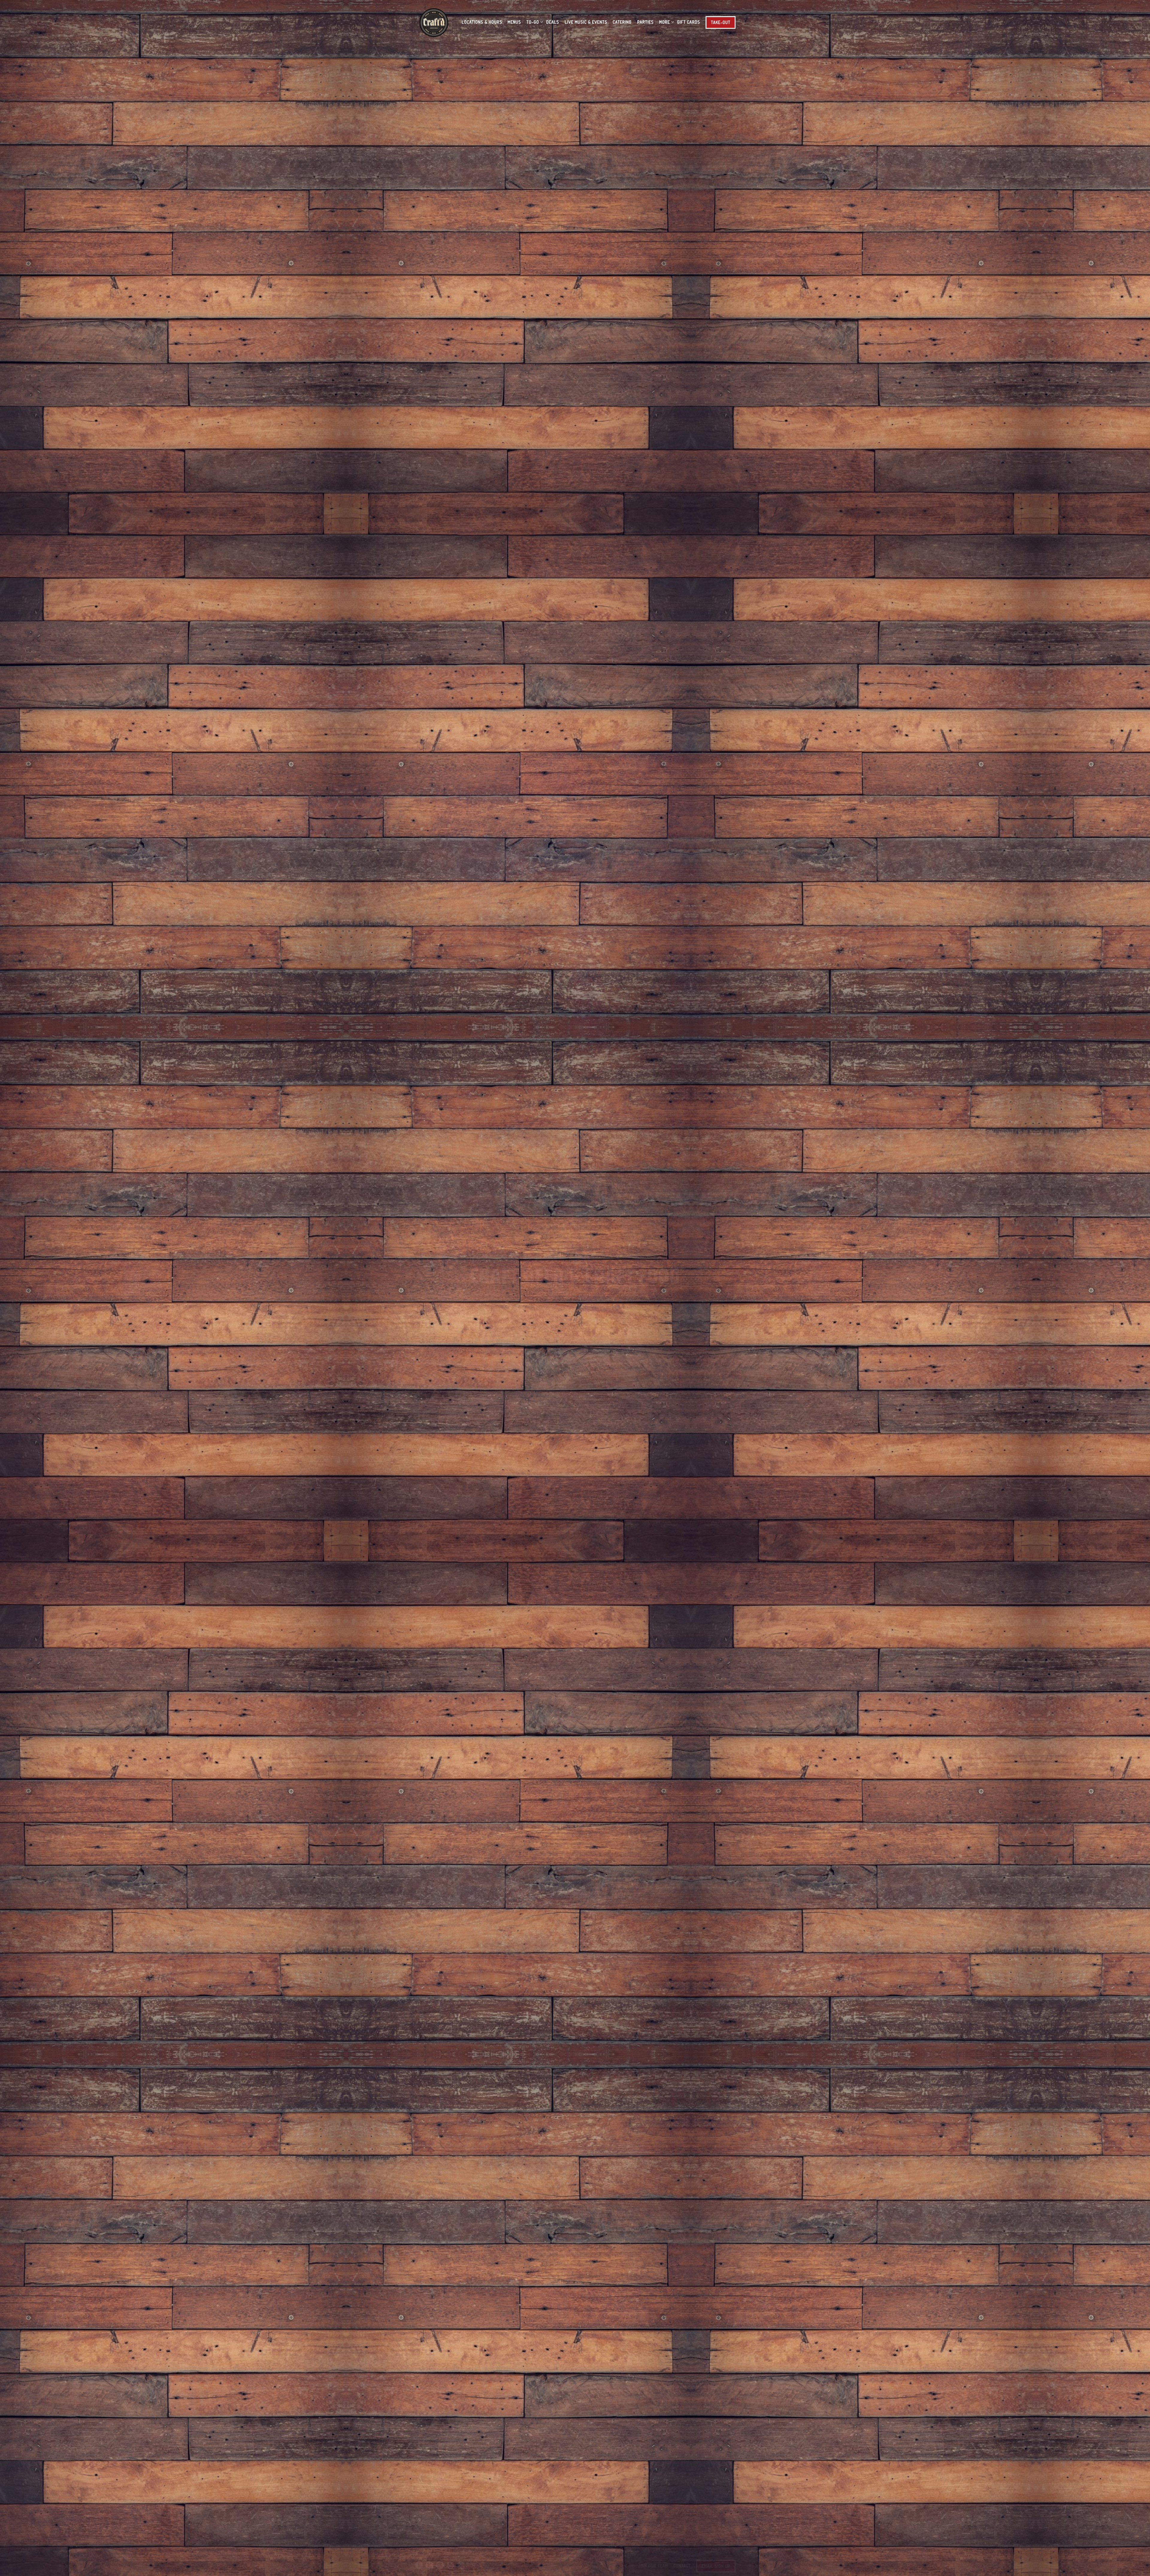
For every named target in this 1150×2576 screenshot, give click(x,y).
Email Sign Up (716, 2566)
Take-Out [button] (721, 22)
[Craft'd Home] (435, 22)
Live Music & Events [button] (586, 22)
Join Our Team (653, 2566)
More (665, 22)
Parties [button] (646, 22)
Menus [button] (514, 22)
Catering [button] (622, 22)
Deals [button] (553, 22)
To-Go (534, 22)
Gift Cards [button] (689, 22)
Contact (682, 2566)
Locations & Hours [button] (482, 22)
